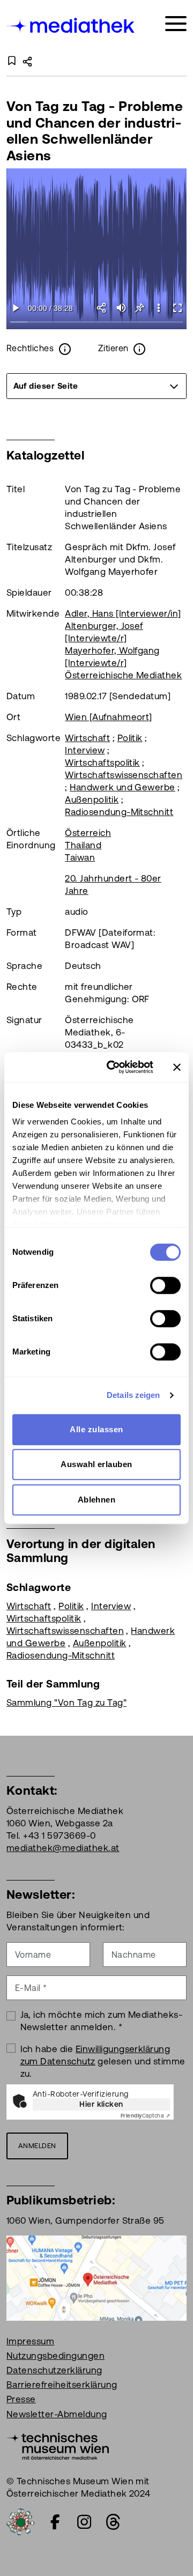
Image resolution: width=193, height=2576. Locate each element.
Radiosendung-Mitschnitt (119, 812)
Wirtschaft (87, 738)
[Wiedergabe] (16, 308)
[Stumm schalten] (121, 308)
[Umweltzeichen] (20, 2521)
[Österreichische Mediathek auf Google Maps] (96, 2277)
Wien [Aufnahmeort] (109, 717)
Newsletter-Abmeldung (57, 2414)
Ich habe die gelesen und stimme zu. (103, 2061)
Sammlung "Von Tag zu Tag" (66, 1702)
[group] (96, 386)
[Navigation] (176, 24)
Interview (85, 750)
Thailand (83, 845)
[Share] (102, 308)
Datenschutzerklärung (54, 2370)
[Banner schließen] (177, 1067)
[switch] (165, 1285)
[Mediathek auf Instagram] (84, 2522)
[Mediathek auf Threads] (113, 2522)
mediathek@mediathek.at (63, 1848)
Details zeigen (133, 1395)
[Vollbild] (177, 308)
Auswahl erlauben (96, 1464)
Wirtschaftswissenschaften (124, 775)
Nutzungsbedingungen (55, 2356)
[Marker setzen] (140, 308)
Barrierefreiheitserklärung (62, 2385)
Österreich (88, 833)
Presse (21, 2399)
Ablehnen (97, 1500)
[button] (158, 308)
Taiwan (80, 857)
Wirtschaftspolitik (102, 763)
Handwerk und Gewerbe (123, 787)
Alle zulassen (96, 1429)
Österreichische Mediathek (123, 675)
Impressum (30, 2341)
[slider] (97, 323)
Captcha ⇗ (145, 2116)
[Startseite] (71, 25)
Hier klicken (101, 2104)
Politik (130, 738)
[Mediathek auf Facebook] (55, 2522)
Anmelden (37, 2146)
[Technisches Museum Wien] (58, 2445)
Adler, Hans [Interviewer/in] (123, 613)
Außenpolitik (92, 800)
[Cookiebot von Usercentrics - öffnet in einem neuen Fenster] (113, 1067)
